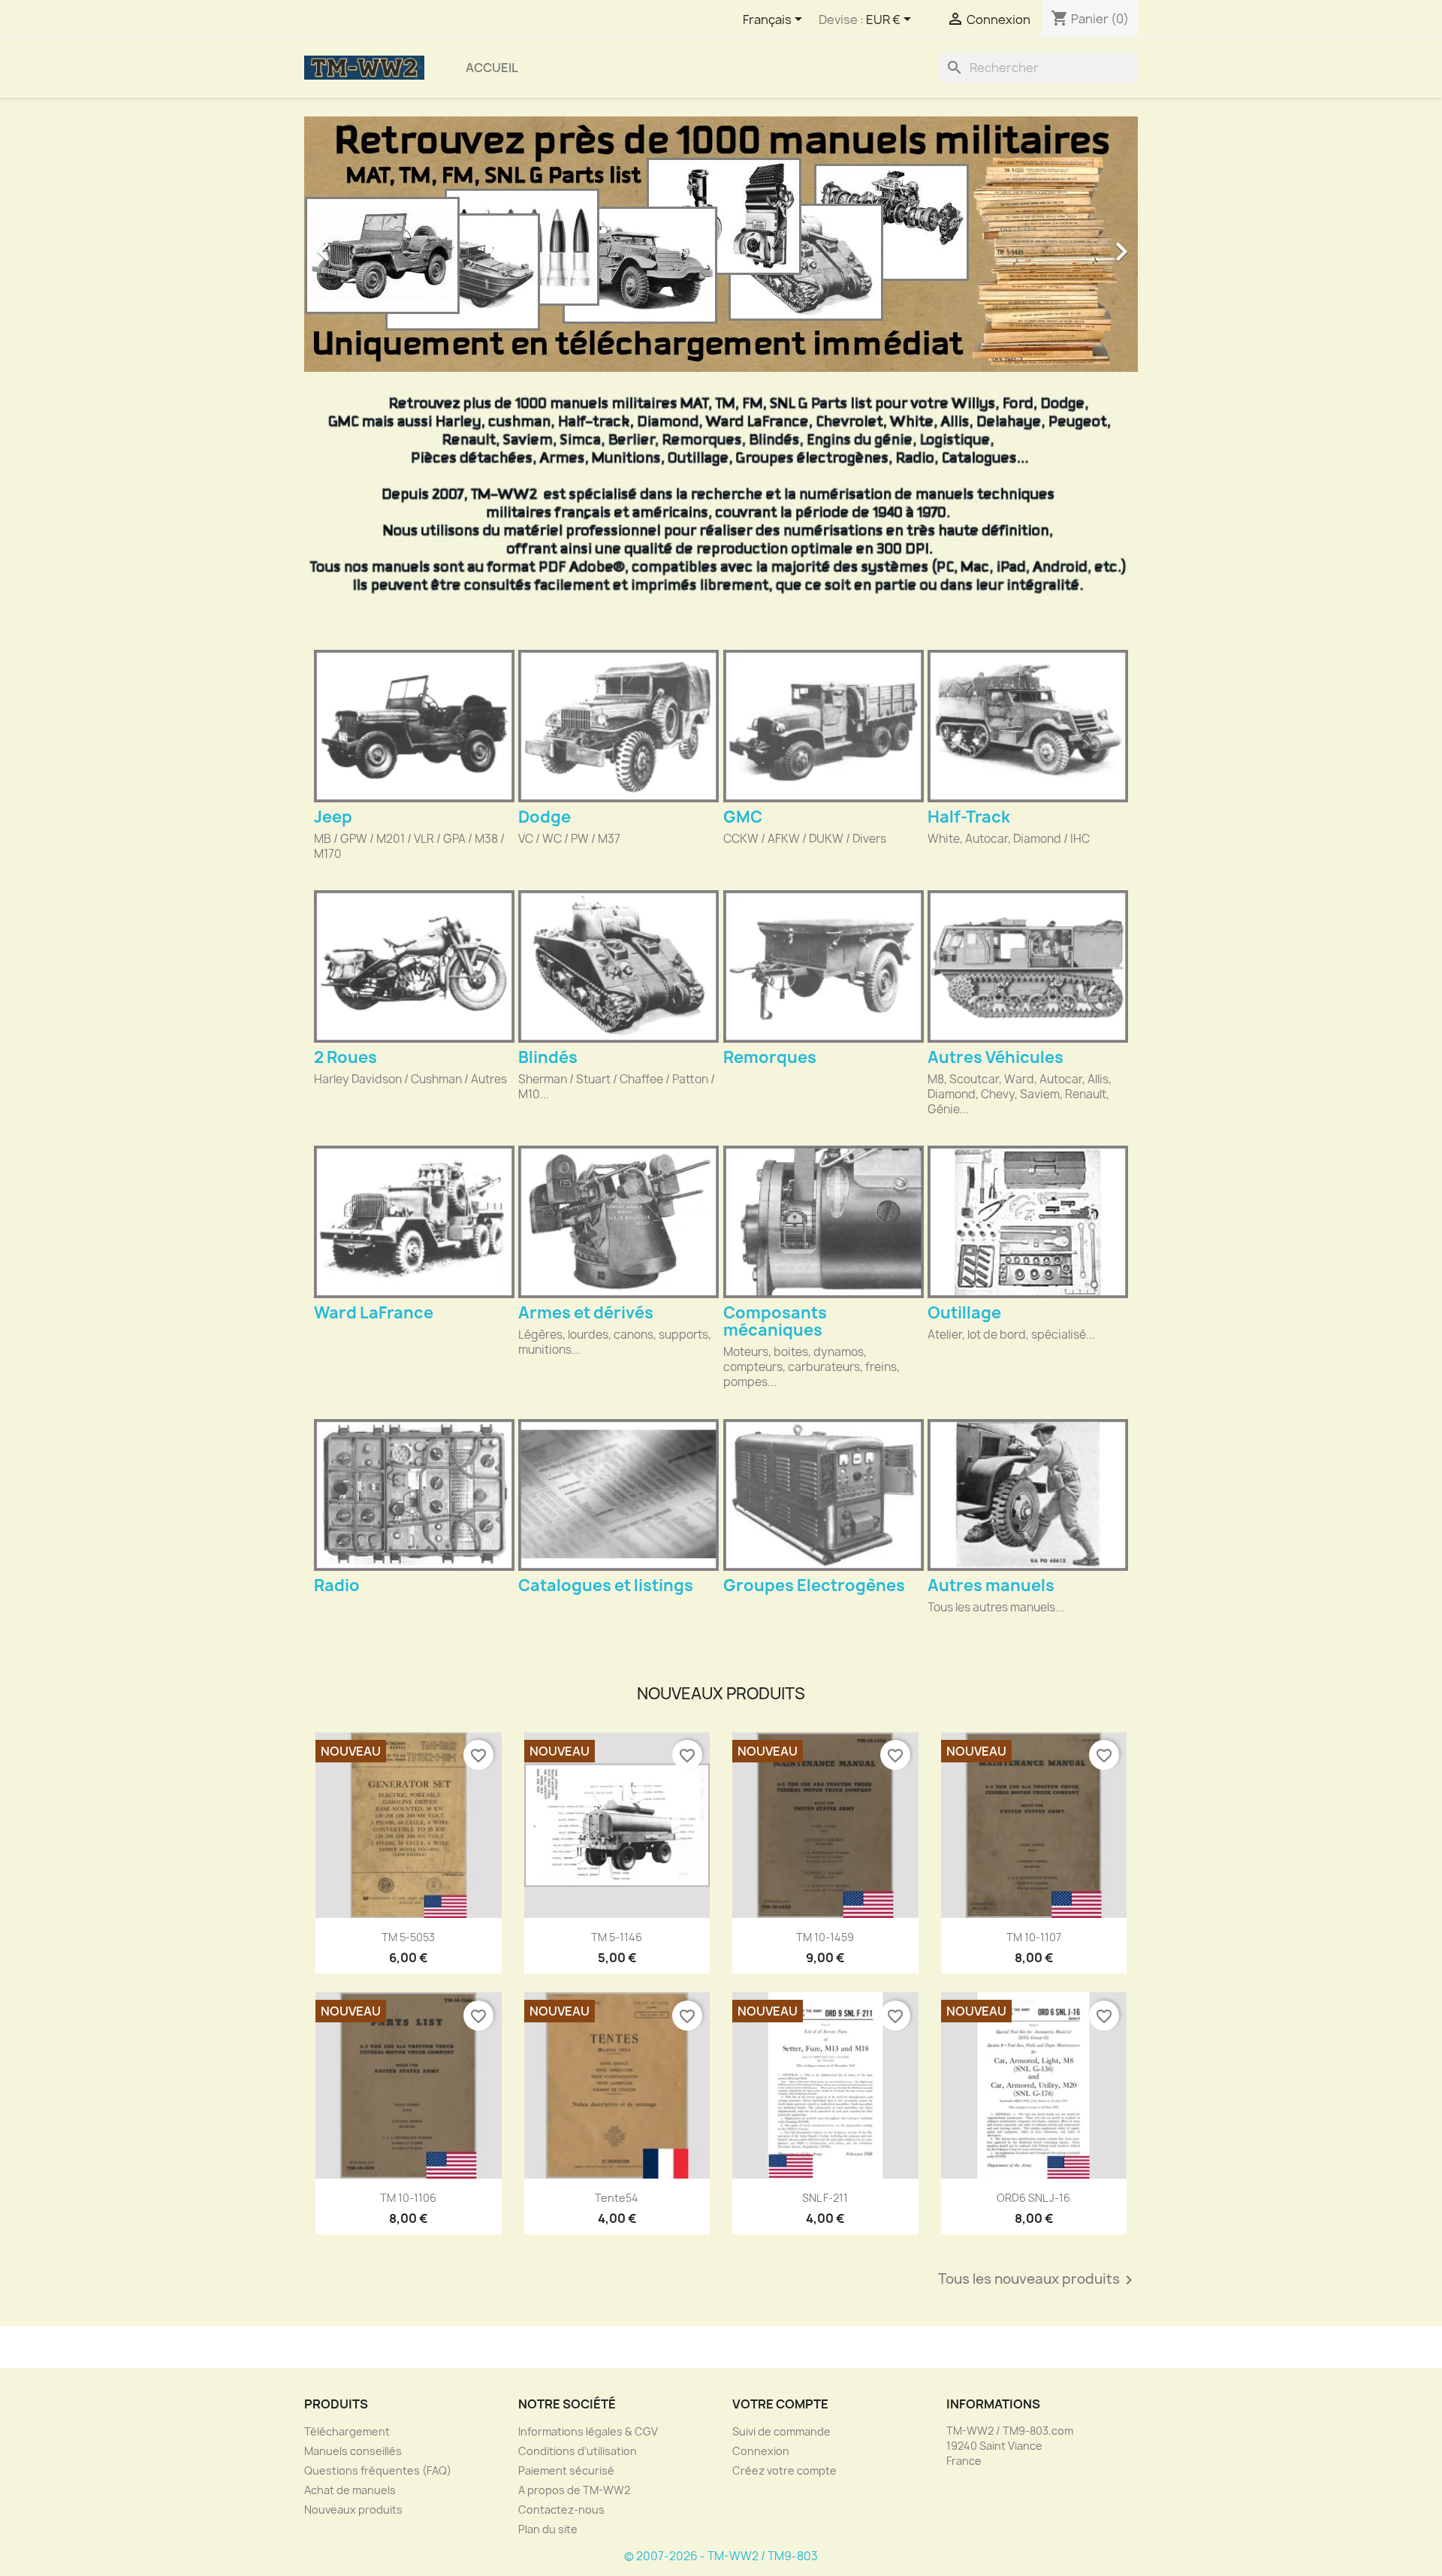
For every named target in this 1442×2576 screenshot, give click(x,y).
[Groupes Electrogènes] (824, 1495)
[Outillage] (1028, 1222)
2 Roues (345, 1057)
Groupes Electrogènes (814, 1585)
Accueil (492, 68)
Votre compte (780, 2404)
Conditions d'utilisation (578, 2451)
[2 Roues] (414, 966)
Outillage (964, 1313)
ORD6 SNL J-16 (1033, 2198)
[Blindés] (618, 966)
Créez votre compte (784, 2470)
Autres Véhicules (996, 1057)
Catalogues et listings (606, 1585)
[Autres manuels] (1028, 1495)
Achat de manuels (350, 2490)
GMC (743, 817)
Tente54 (617, 2198)
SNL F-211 (825, 2198)
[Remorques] (824, 966)
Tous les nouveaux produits (1038, 2280)
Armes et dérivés (586, 1313)
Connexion (761, 2451)
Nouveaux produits (353, 2510)
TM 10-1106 (408, 2198)
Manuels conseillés (353, 2451)
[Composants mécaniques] (824, 1222)
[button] (367, 244)
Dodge (545, 817)
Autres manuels (991, 1585)
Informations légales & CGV (588, 2431)
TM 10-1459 (825, 1937)
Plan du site (548, 2529)
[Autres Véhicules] (1028, 966)
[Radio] (414, 1495)
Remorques (770, 1057)
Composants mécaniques (775, 1321)
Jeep (333, 817)
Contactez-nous (561, 2510)
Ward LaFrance (374, 1313)
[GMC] (824, 726)
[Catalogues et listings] (618, 1495)
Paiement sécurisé (566, 2470)
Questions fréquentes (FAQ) (378, 2470)
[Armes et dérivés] (618, 1222)
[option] (721, 244)
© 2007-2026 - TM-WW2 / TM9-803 (721, 2556)
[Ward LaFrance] (414, 1222)
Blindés (548, 1057)
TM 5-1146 (617, 1937)
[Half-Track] (1028, 726)
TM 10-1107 (1034, 1937)
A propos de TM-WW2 (574, 2490)
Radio (337, 1585)
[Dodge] (618, 726)
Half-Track (969, 817)
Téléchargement (347, 2431)
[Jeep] (414, 726)
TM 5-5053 (408, 1937)
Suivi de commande (781, 2431)
